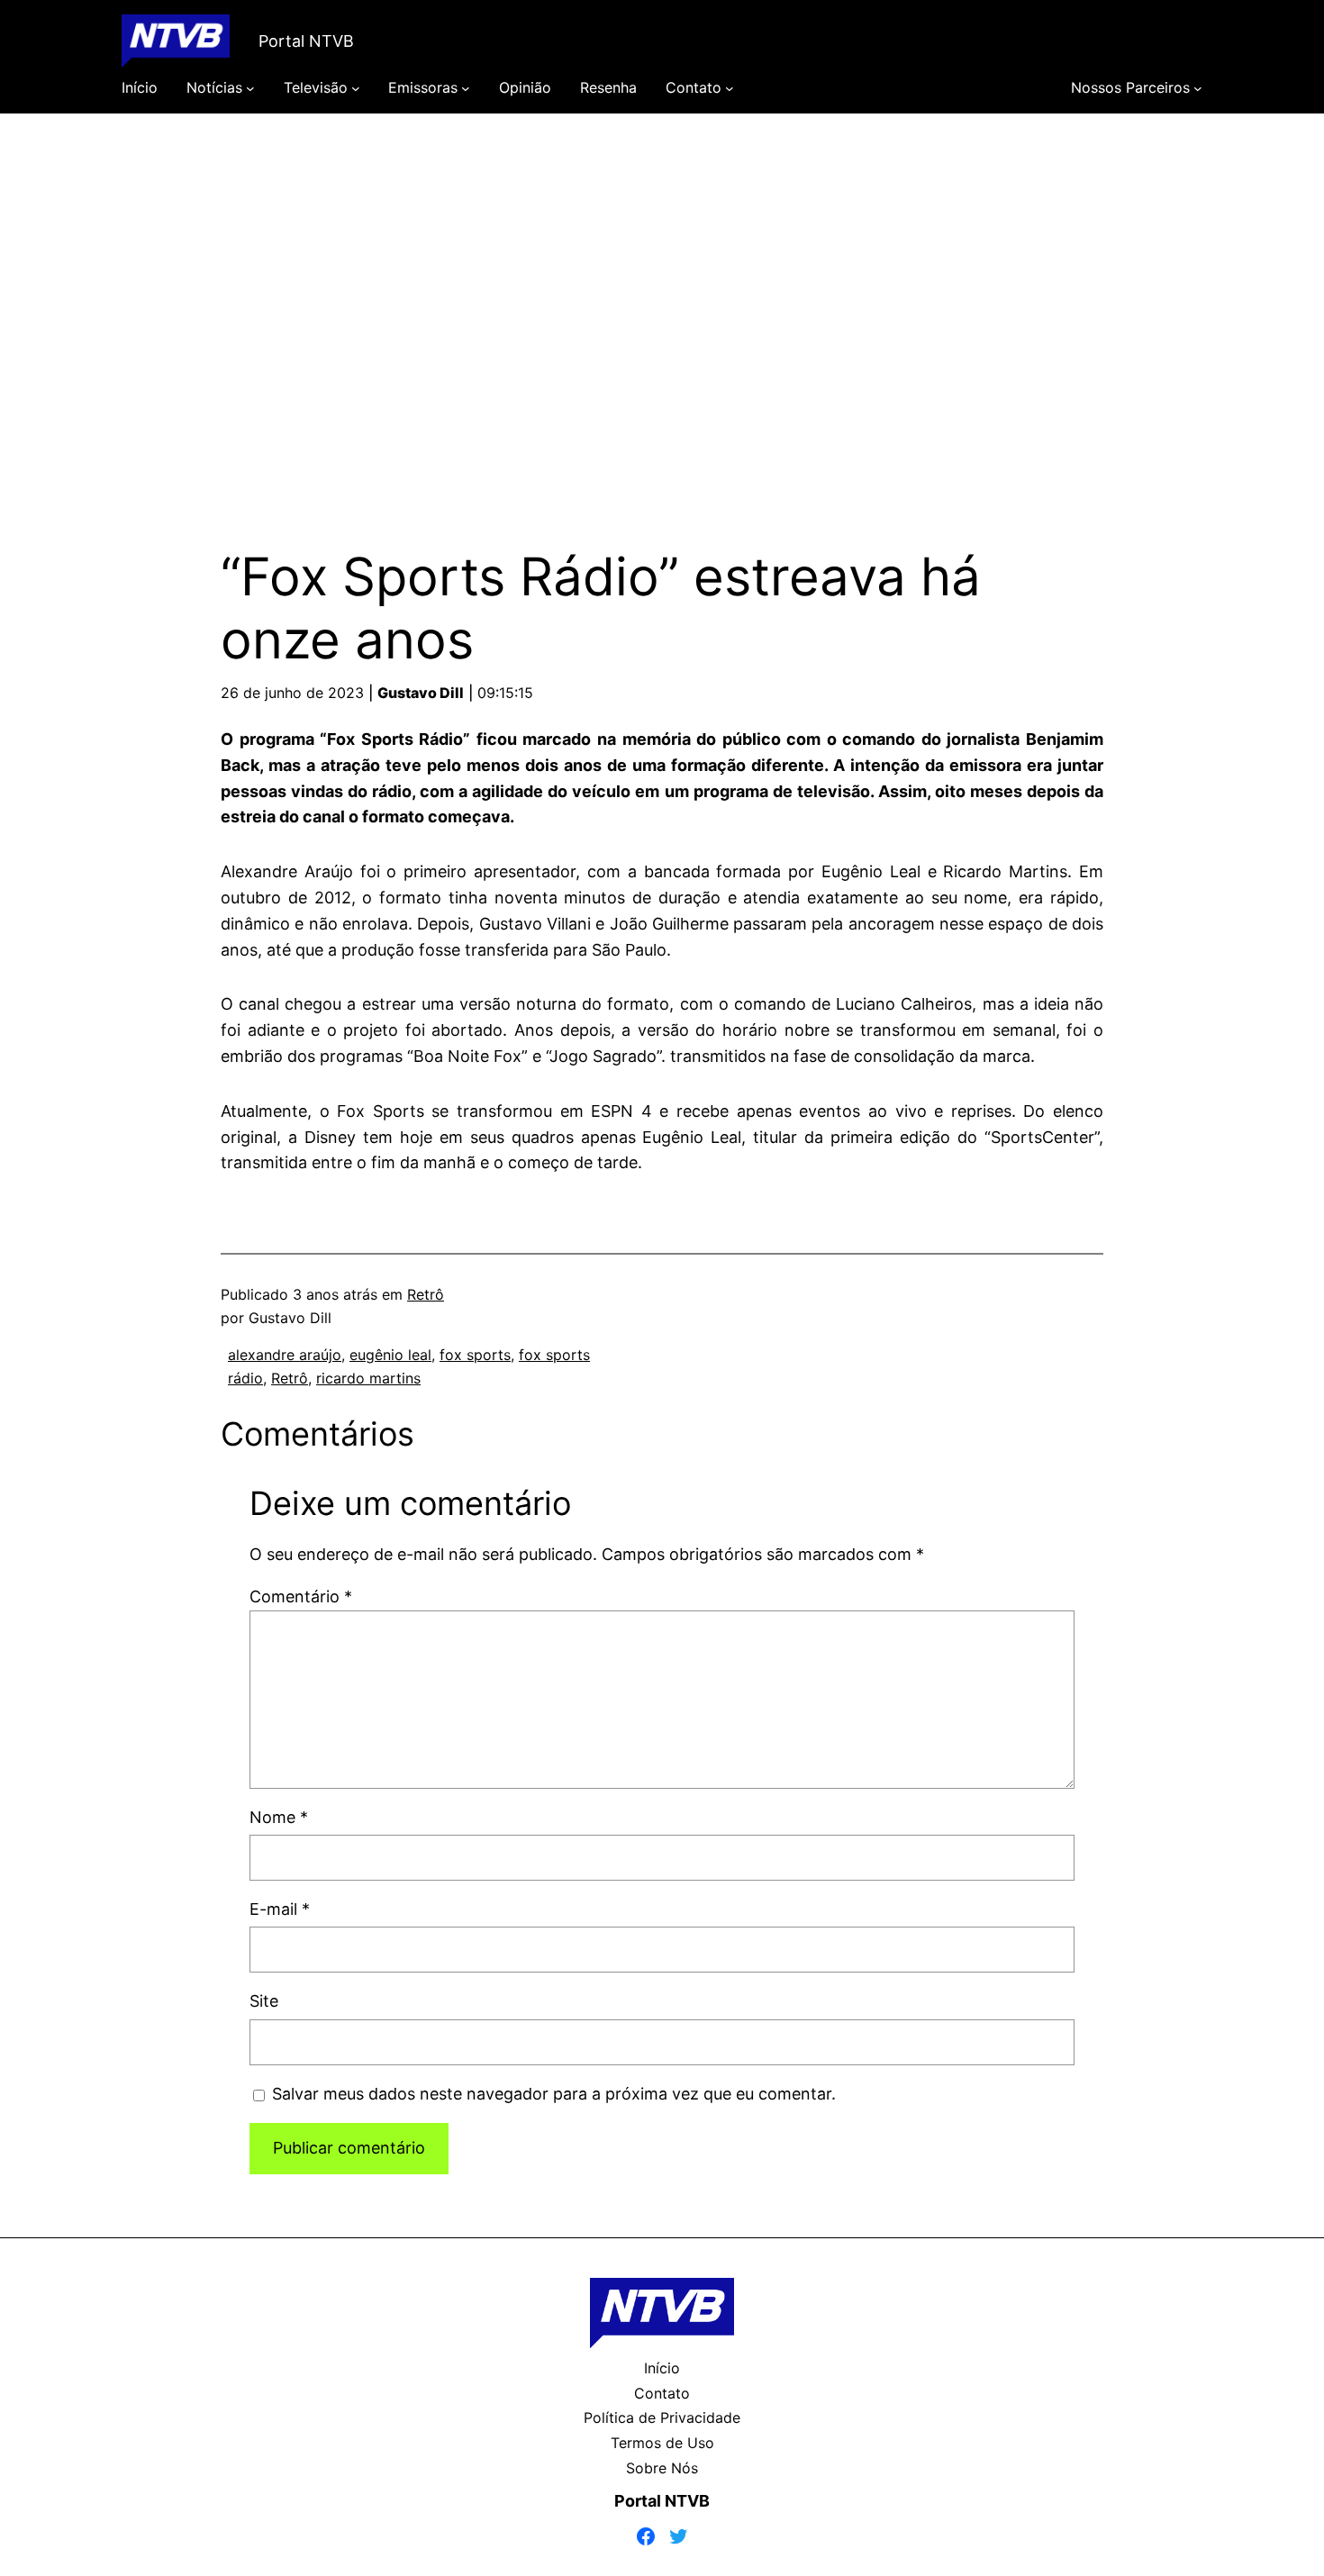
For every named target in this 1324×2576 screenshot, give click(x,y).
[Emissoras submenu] (466, 88)
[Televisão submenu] (356, 88)
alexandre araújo (285, 1355)
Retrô (426, 1294)
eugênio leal (390, 1355)
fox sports (475, 1355)
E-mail (280, 1909)
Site (264, 2001)
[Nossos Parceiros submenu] (1198, 88)
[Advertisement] (662, 304)
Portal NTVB (306, 41)
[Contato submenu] (730, 88)
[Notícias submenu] (250, 88)
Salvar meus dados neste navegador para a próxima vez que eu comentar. (554, 2094)
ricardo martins (368, 1378)
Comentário (301, 1596)
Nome (279, 1817)
